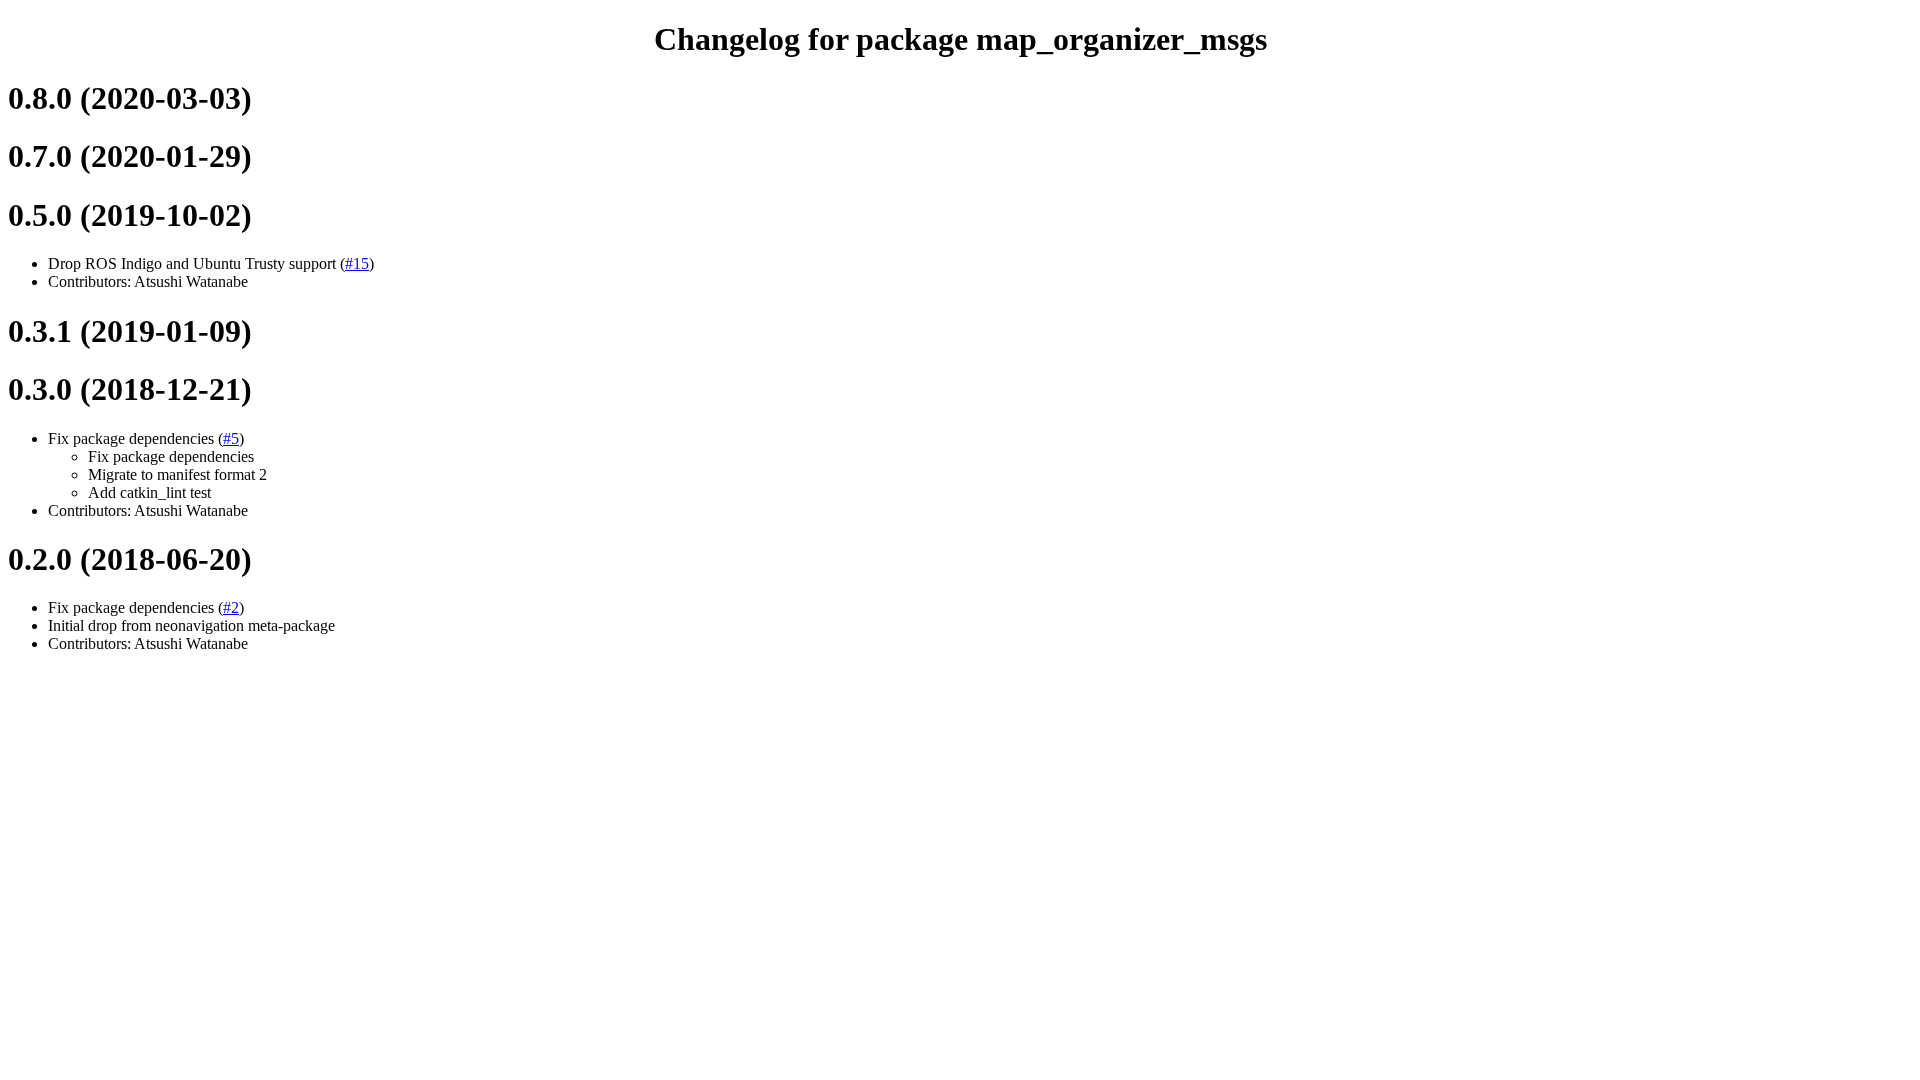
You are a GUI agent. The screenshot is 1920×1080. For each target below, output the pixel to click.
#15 (357, 263)
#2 (231, 607)
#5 (231, 438)
